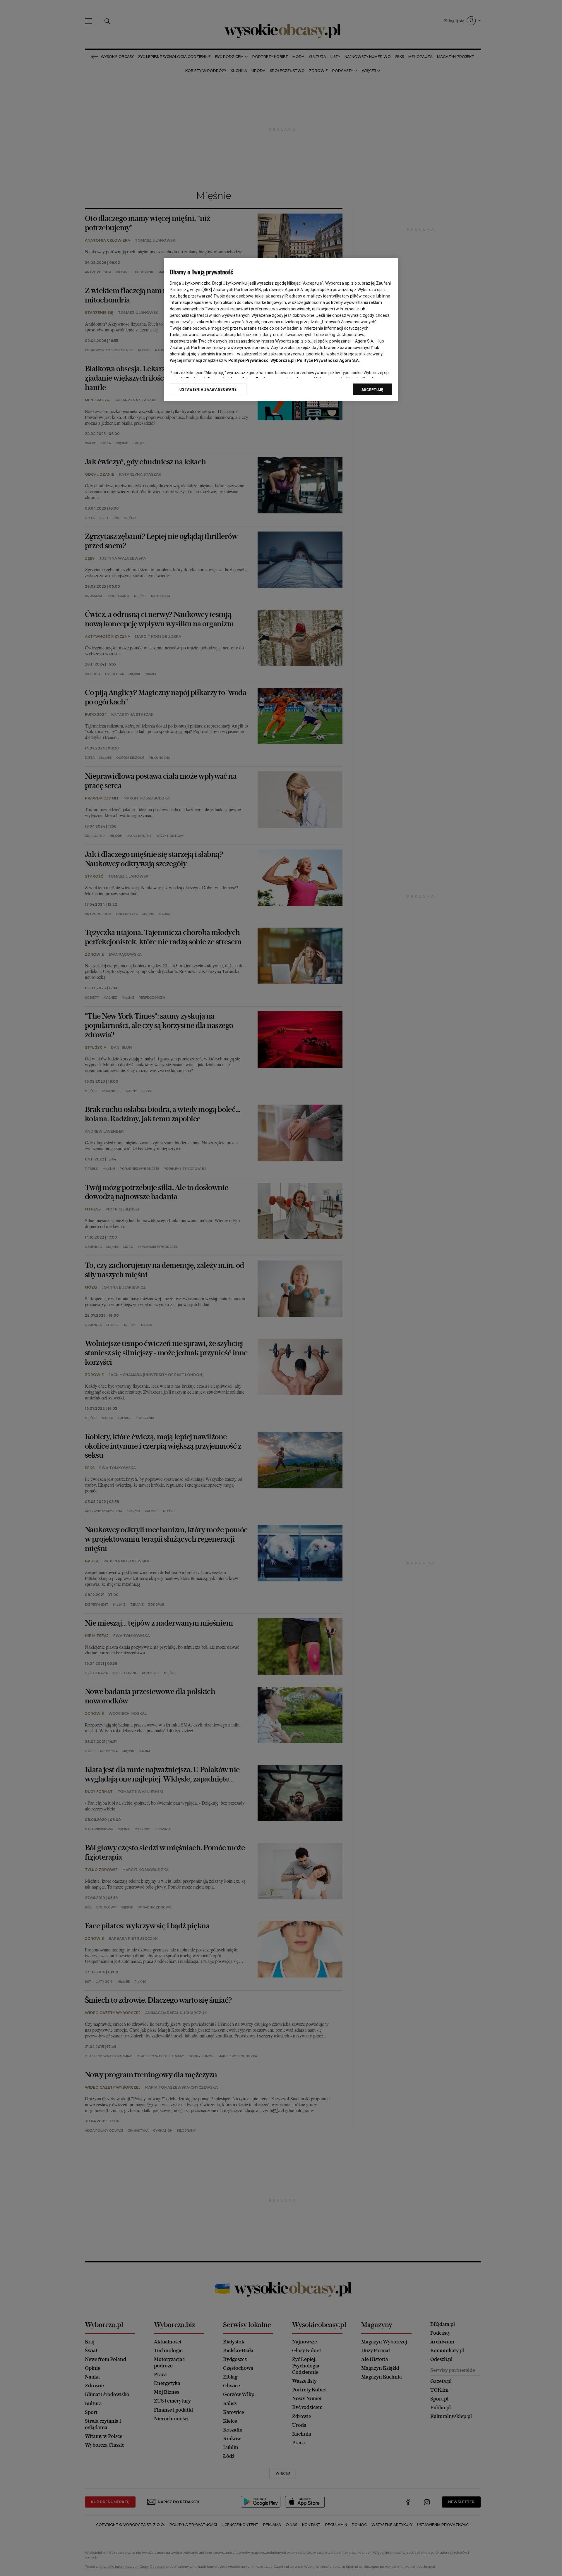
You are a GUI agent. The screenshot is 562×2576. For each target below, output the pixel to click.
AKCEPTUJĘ (372, 390)
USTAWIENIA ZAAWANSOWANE (208, 389)
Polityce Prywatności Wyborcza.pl (261, 360)
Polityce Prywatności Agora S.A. (328, 360)
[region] (281, 329)
